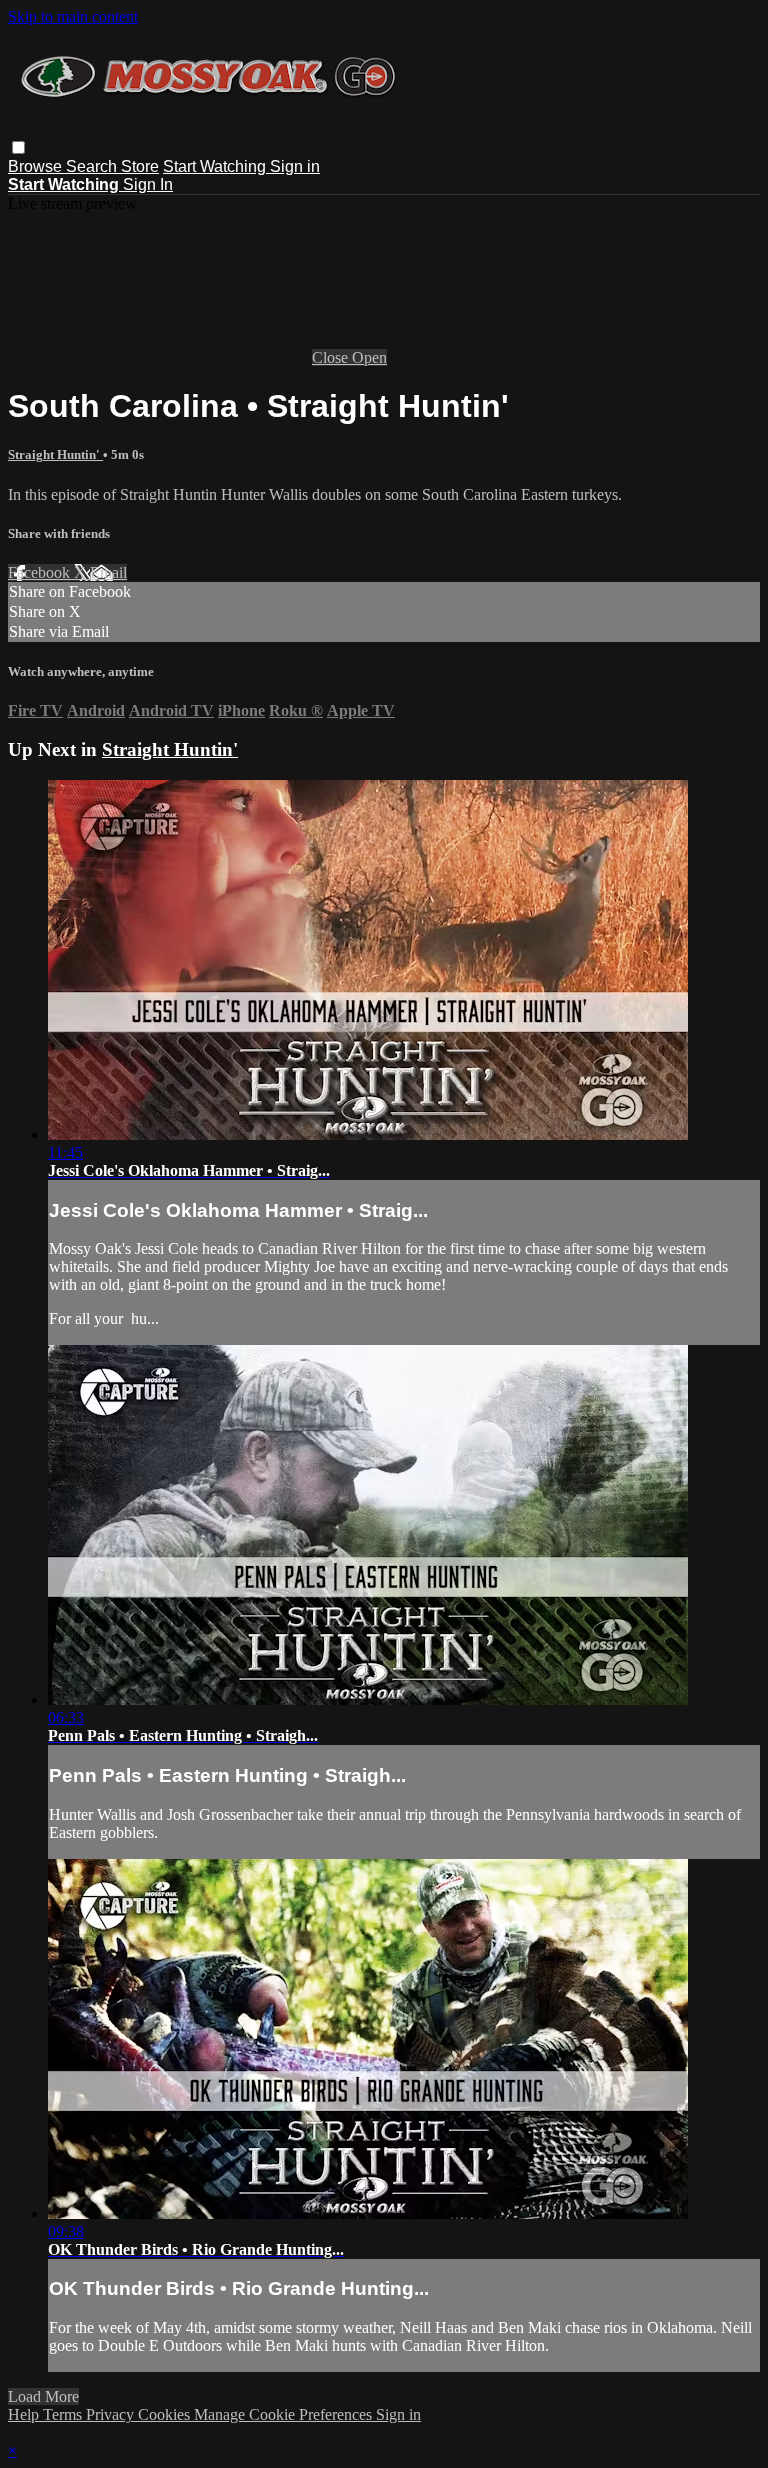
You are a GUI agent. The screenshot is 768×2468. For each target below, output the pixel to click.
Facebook (41, 572)
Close (332, 357)
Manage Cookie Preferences (285, 2414)
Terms (64, 2414)
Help (25, 2414)
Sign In (148, 184)
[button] (18, 147)
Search (93, 166)
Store (140, 166)
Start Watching (216, 166)
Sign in (295, 166)
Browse (37, 166)
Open (369, 357)
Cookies (166, 2414)
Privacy (112, 2414)
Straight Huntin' (55, 454)
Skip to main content (73, 16)
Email (108, 572)
